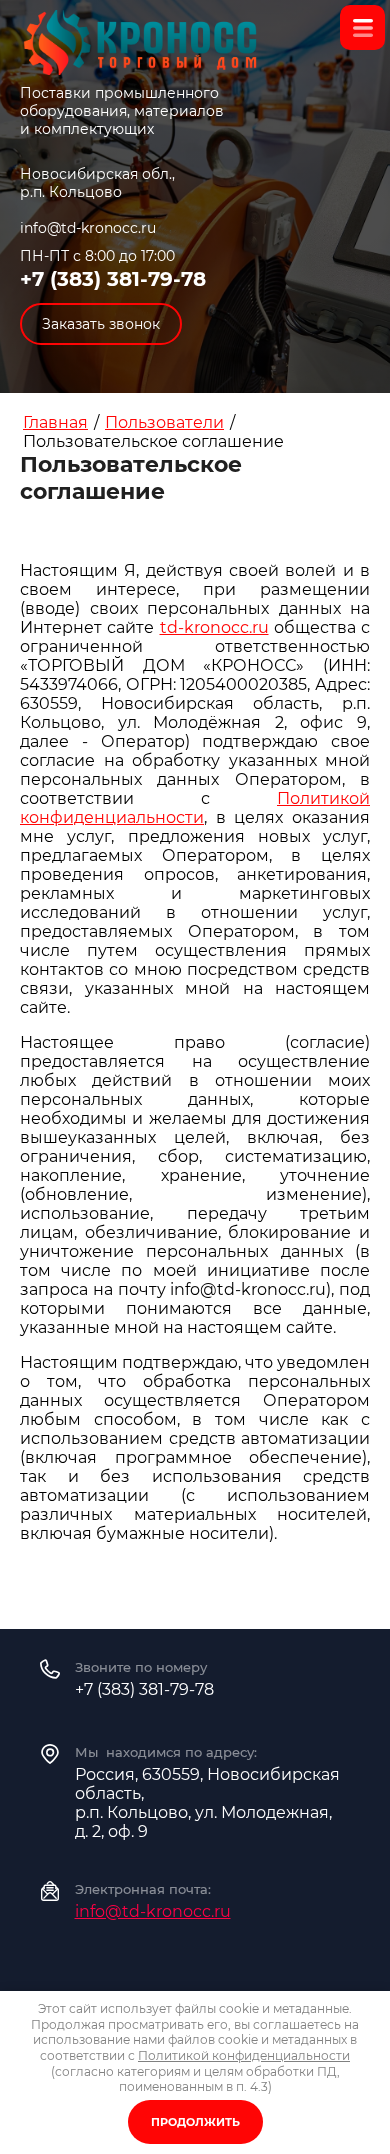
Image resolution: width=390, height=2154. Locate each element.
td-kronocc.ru (214, 627)
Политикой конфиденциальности (195, 808)
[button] (101, 324)
